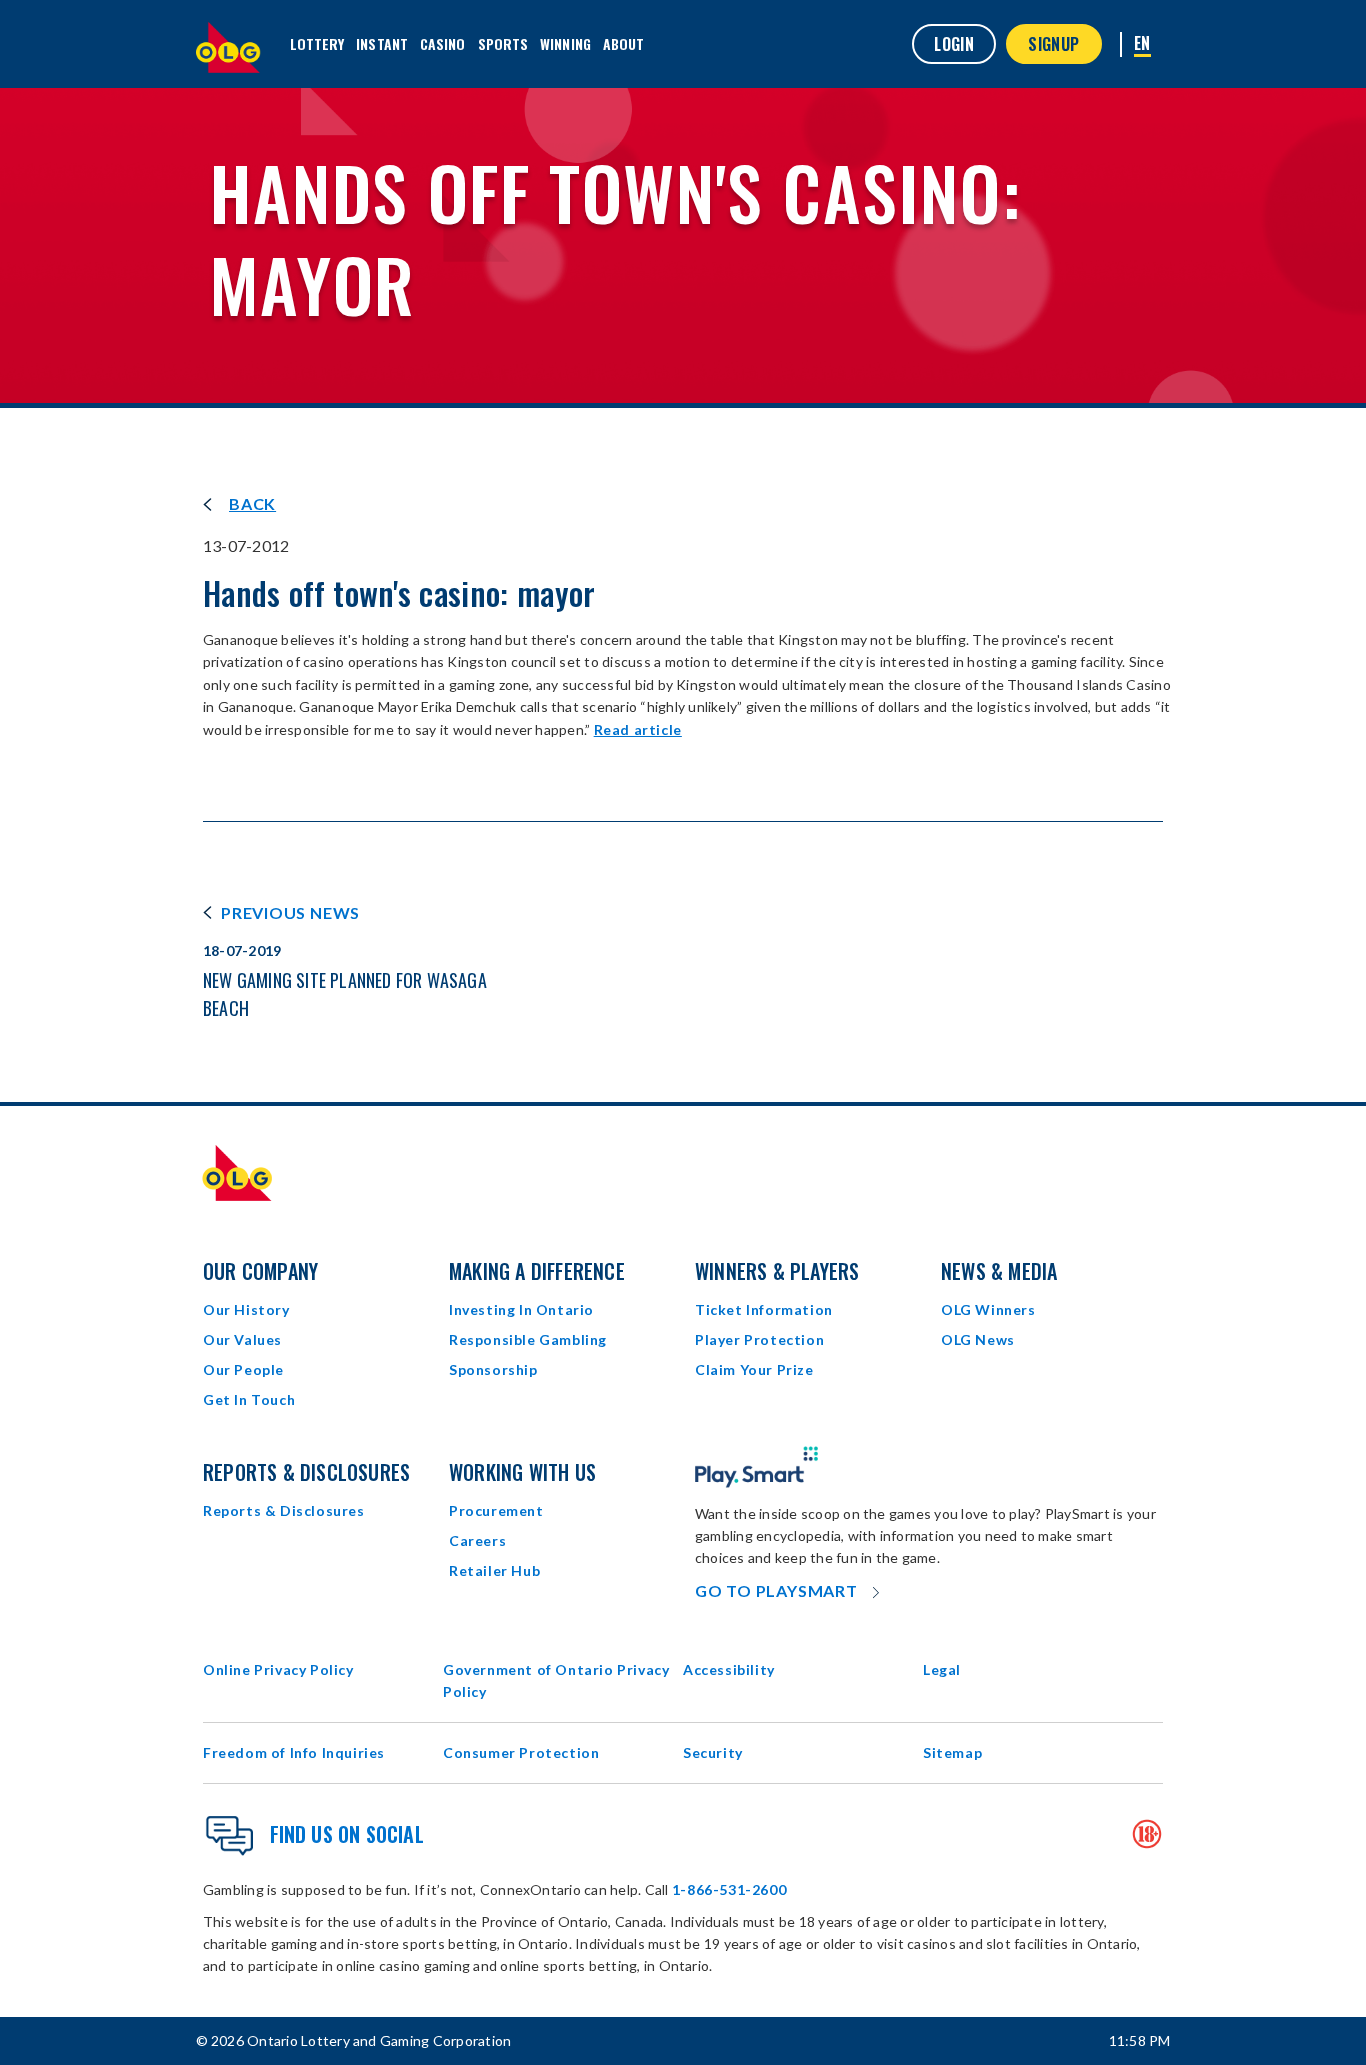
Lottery (317, 43)
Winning (565, 43)
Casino (443, 43)
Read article (638, 729)
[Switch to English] (1142, 44)
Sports (503, 43)
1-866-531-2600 (729, 1889)
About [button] (624, 43)
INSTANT (382, 43)
